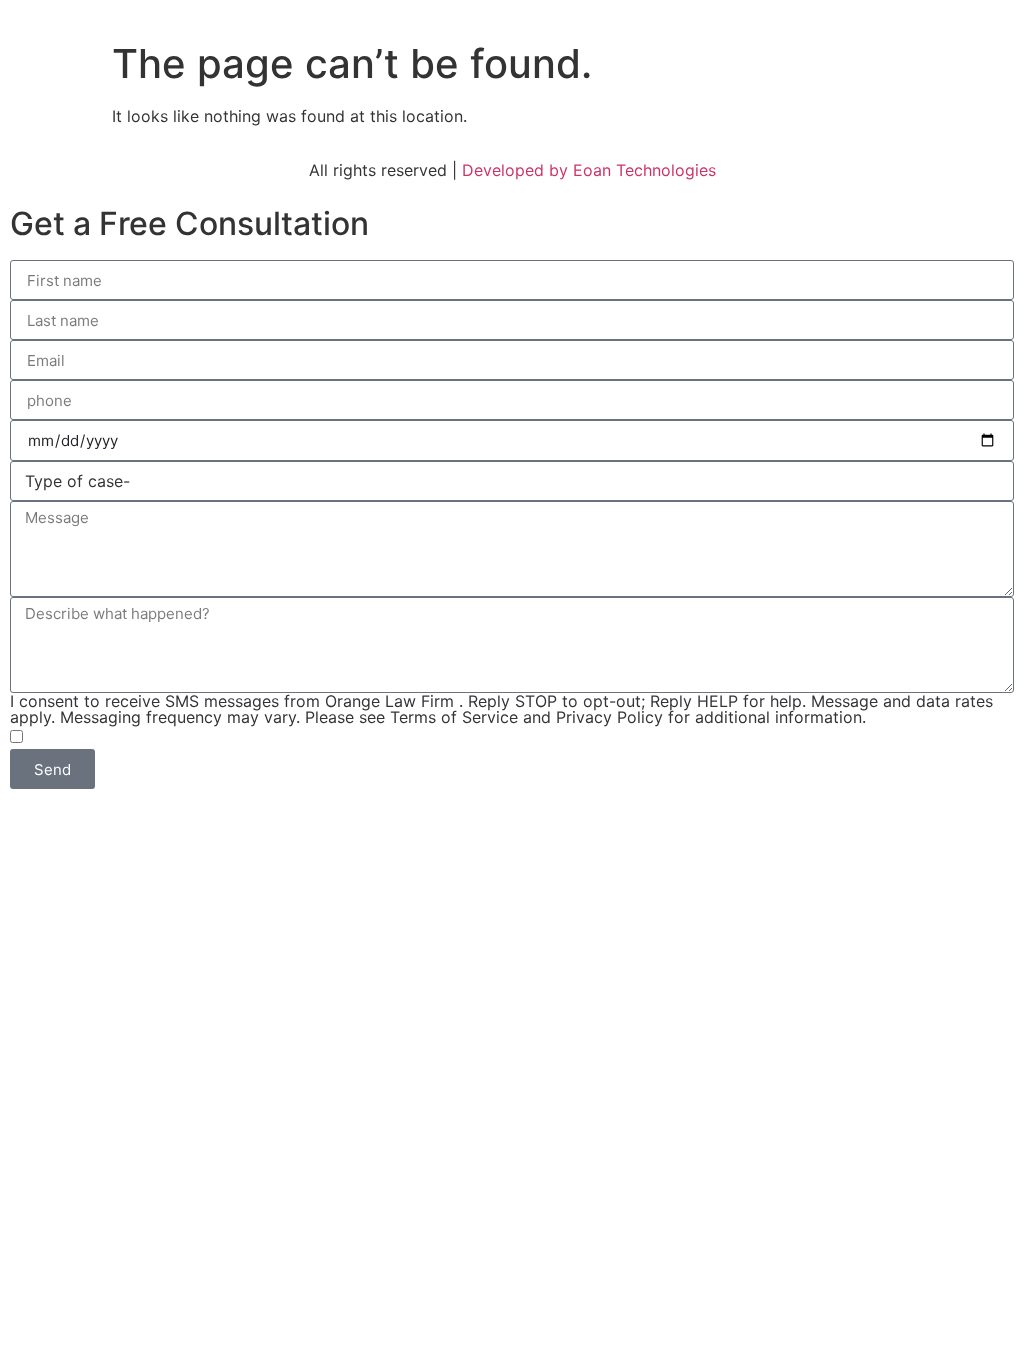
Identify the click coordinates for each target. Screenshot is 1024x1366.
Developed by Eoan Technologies (589, 170)
